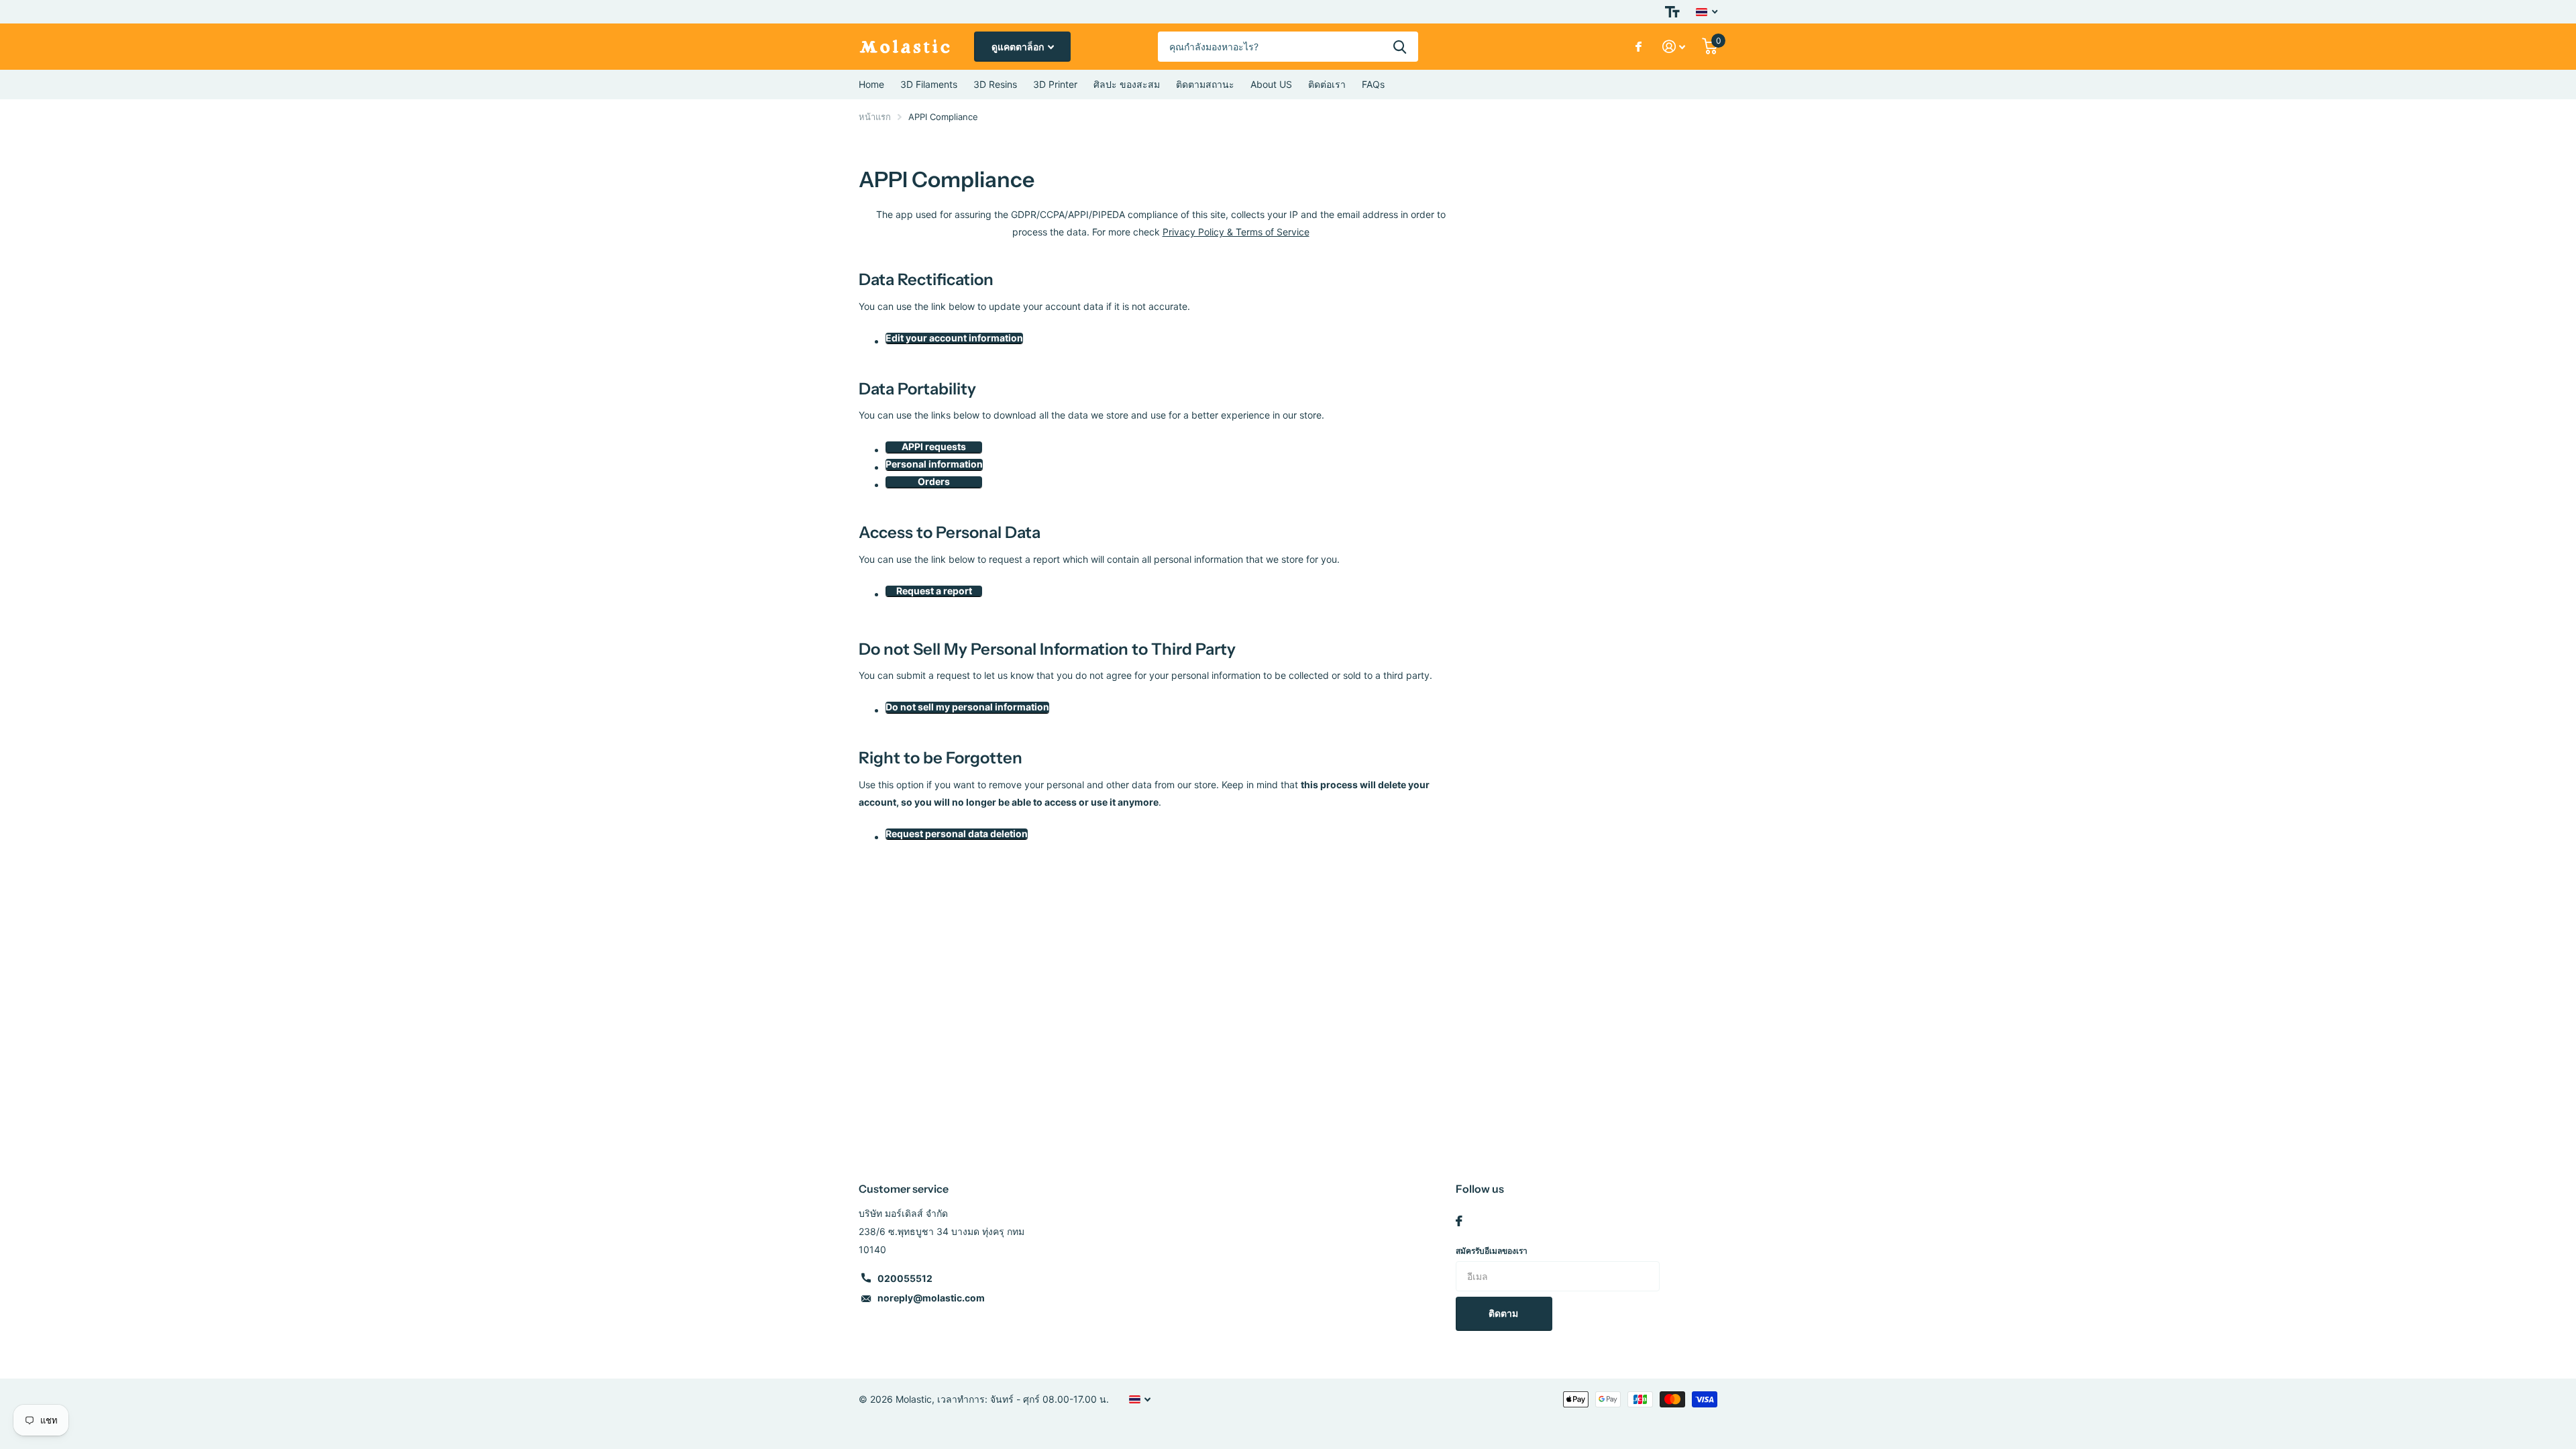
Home (871, 84)
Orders (934, 482)
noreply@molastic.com (931, 1298)
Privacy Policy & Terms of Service (1236, 232)
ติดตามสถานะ (1205, 84)
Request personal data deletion (957, 834)
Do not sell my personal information (967, 707)
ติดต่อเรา (1327, 84)
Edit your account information (954, 338)
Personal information (934, 464)
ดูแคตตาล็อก (1019, 47)
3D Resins (995, 84)
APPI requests (934, 447)
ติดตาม (1504, 1313)
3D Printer (1055, 84)
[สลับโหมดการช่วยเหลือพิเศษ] (1672, 12)
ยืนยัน (1400, 47)
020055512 (905, 1278)
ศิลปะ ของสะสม (1127, 84)
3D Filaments (929, 84)
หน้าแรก (875, 117)
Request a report (934, 591)
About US (1271, 84)
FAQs (1373, 84)
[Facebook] (1459, 1221)
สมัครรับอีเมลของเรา (1492, 1251)
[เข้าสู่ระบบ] (1674, 47)
